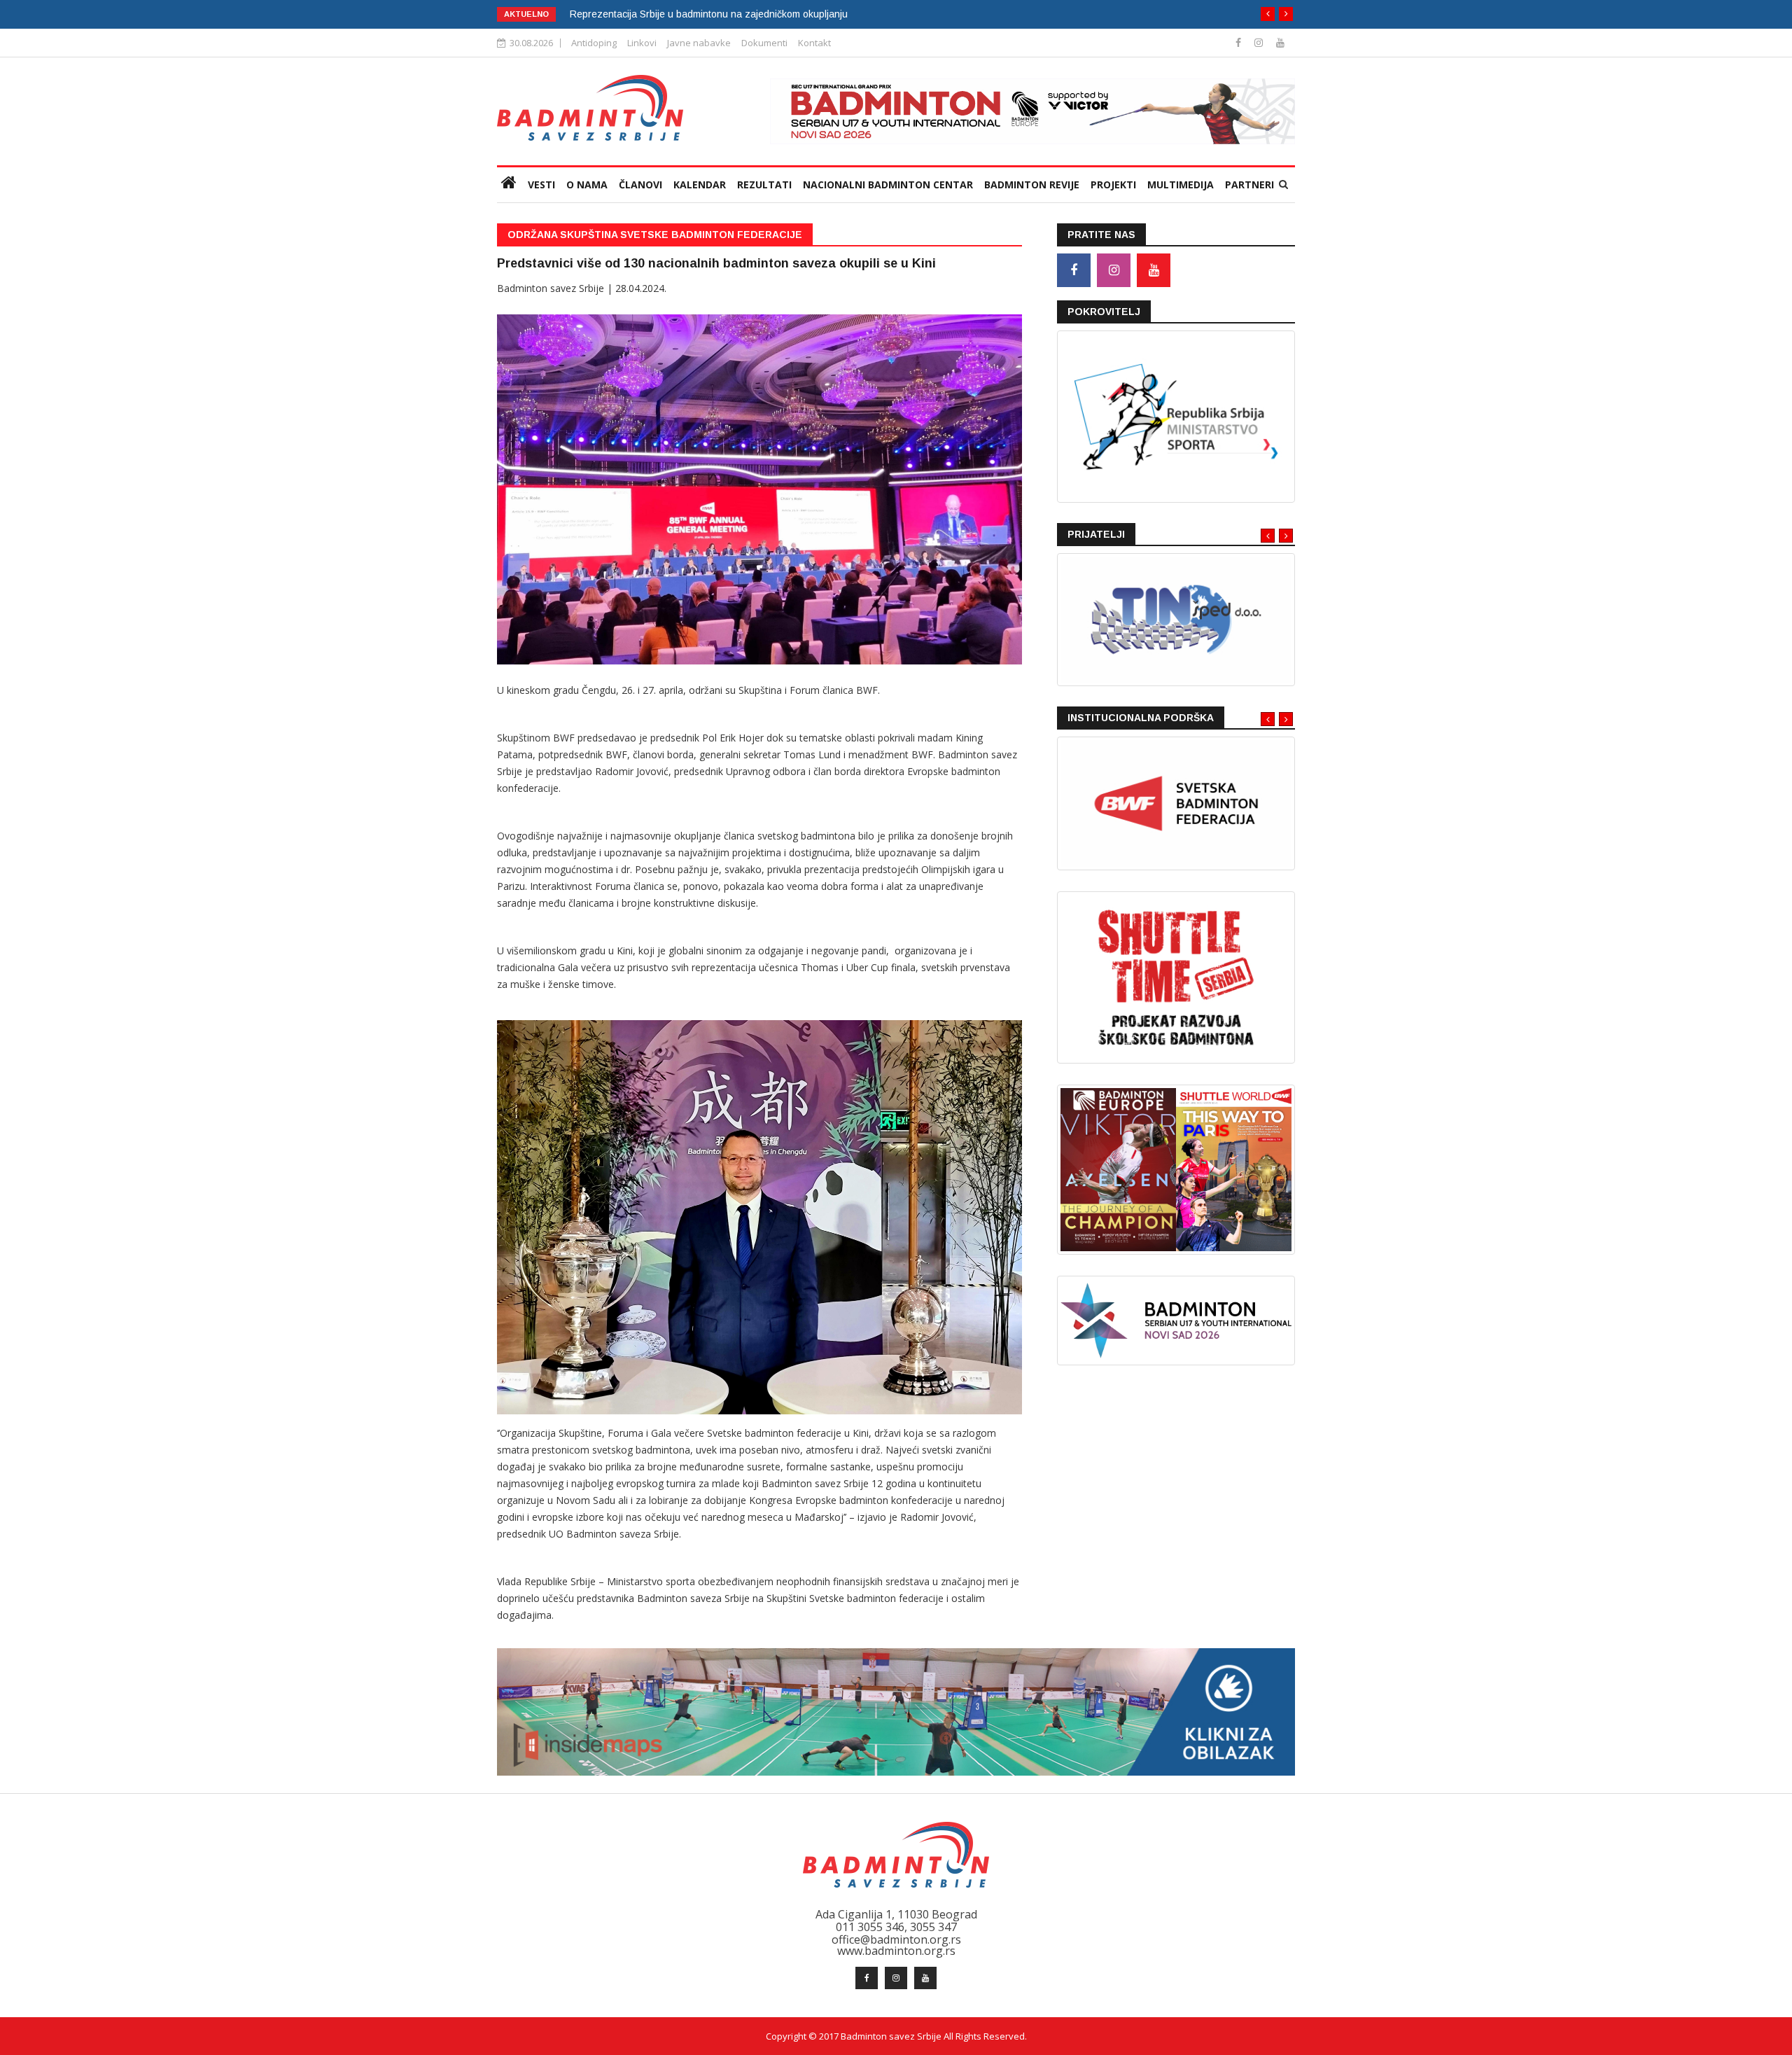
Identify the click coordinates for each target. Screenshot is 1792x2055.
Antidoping (594, 43)
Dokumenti (764, 43)
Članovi (640, 184)
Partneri (1249, 184)
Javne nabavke (699, 43)
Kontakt (814, 43)
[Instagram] (1260, 42)
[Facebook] (1240, 42)
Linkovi (642, 43)
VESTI (541, 184)
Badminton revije (1032, 184)
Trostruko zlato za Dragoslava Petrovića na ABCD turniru (697, 14)
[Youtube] (1280, 42)
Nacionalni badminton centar (888, 184)
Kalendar (700, 184)
